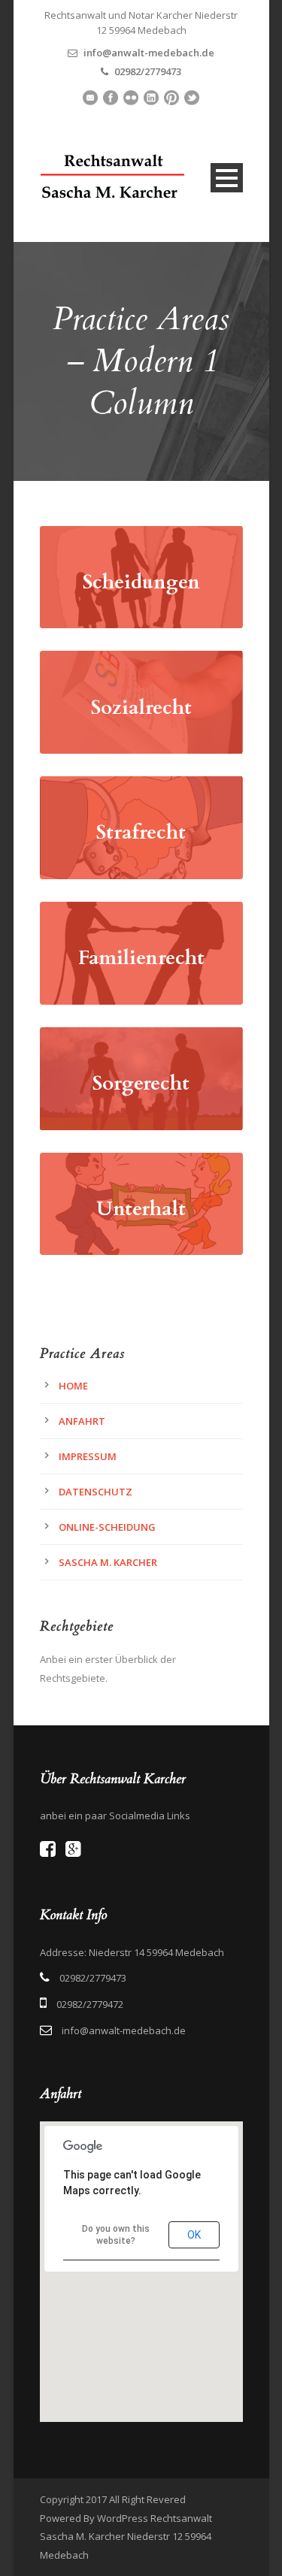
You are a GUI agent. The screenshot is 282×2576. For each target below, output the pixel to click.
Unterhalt (141, 1209)
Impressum (88, 1456)
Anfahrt (82, 1421)
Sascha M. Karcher (108, 1562)
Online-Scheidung (107, 1527)
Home (73, 1386)
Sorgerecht (141, 1083)
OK (194, 2235)
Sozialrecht (141, 707)
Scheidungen (141, 582)
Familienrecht (141, 958)
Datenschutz (96, 1492)
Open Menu (227, 178)
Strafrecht (141, 832)
